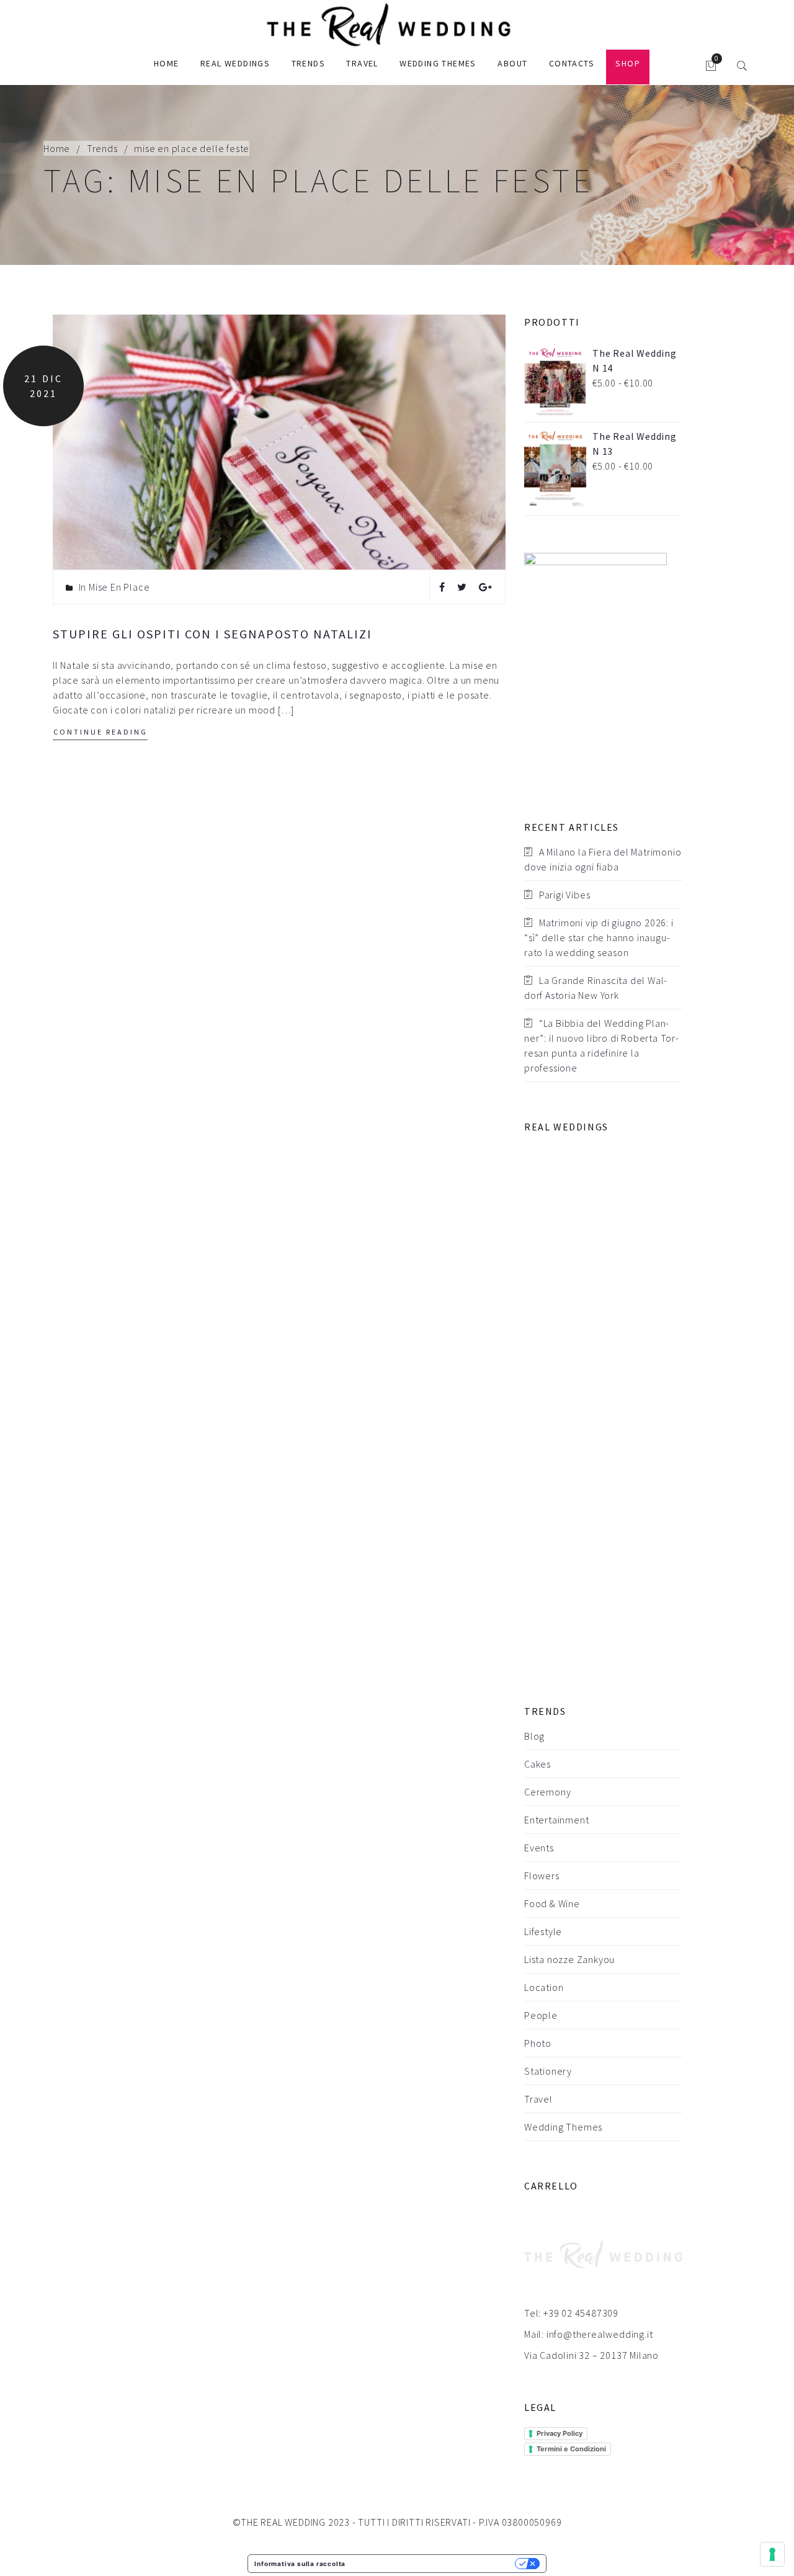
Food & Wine (552, 1903)
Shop (628, 63)
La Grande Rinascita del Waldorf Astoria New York (595, 988)
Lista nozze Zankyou (569, 1959)
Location (544, 1987)
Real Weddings (235, 63)
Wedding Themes (438, 63)
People (541, 2015)
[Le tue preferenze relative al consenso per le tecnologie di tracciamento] (772, 2554)
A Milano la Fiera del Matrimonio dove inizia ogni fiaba (603, 859)
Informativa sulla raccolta (300, 2564)
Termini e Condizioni (571, 2449)
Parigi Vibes (565, 895)
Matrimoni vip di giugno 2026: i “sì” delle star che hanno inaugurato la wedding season (599, 937)
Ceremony (547, 1792)
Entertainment (556, 1820)
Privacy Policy (560, 2433)
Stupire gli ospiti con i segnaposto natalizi (212, 634)
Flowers (542, 1876)
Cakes (538, 1764)
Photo (538, 2043)
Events (539, 1848)
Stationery (548, 2071)
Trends (308, 63)
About (512, 63)
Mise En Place (119, 587)
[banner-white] (595, 666)
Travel (362, 63)
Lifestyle (543, 1931)
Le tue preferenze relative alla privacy (434, 2564)
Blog (534, 1736)
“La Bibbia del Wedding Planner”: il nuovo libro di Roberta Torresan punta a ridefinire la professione (601, 1045)
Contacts (572, 63)
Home (167, 63)
